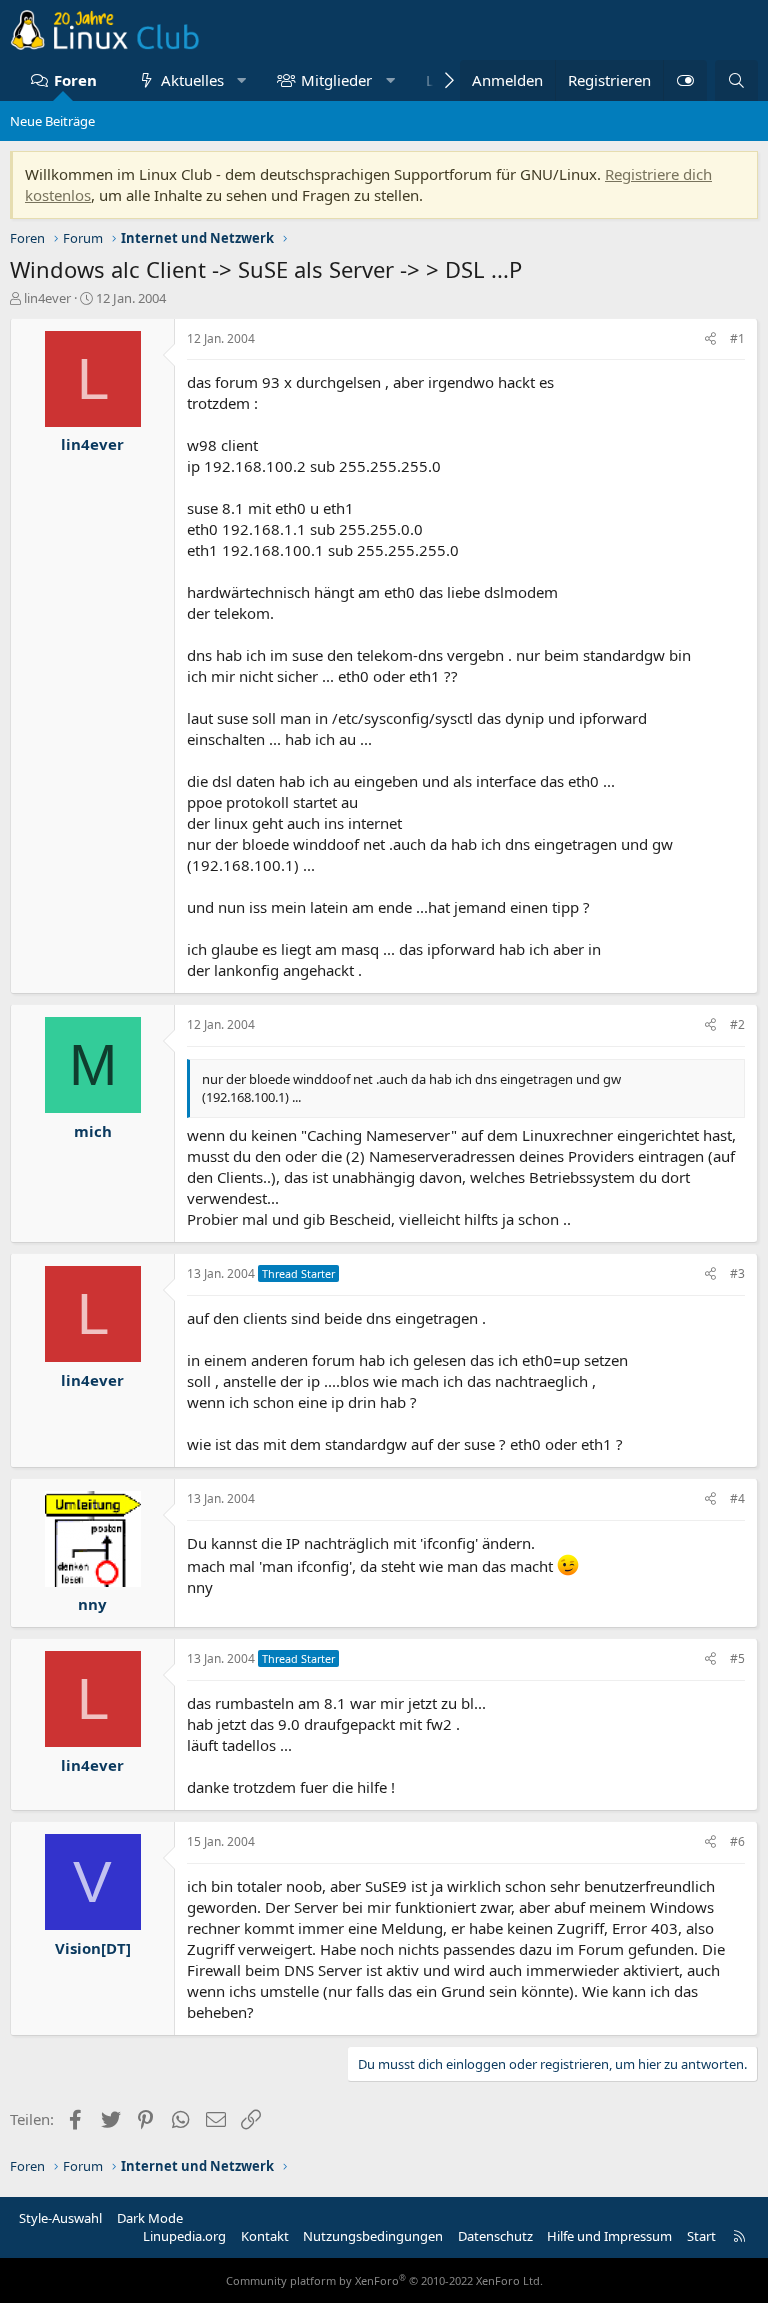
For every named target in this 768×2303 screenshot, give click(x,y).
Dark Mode (150, 2218)
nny (92, 1604)
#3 (737, 1273)
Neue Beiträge (52, 121)
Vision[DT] (93, 1948)
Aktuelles (192, 80)
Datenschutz (495, 2236)
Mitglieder (336, 80)
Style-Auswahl (60, 2218)
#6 (737, 1841)
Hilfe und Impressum (609, 2236)
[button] (241, 80)
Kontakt (265, 2236)
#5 (737, 1658)
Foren (75, 80)
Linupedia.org (184, 2236)
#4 (737, 1498)
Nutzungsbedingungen (373, 2236)
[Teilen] (710, 339)
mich (93, 1131)
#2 (737, 1024)
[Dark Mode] (685, 80)
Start (701, 2236)
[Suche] (736, 80)
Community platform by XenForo (384, 2280)
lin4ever (47, 298)
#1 (737, 338)
